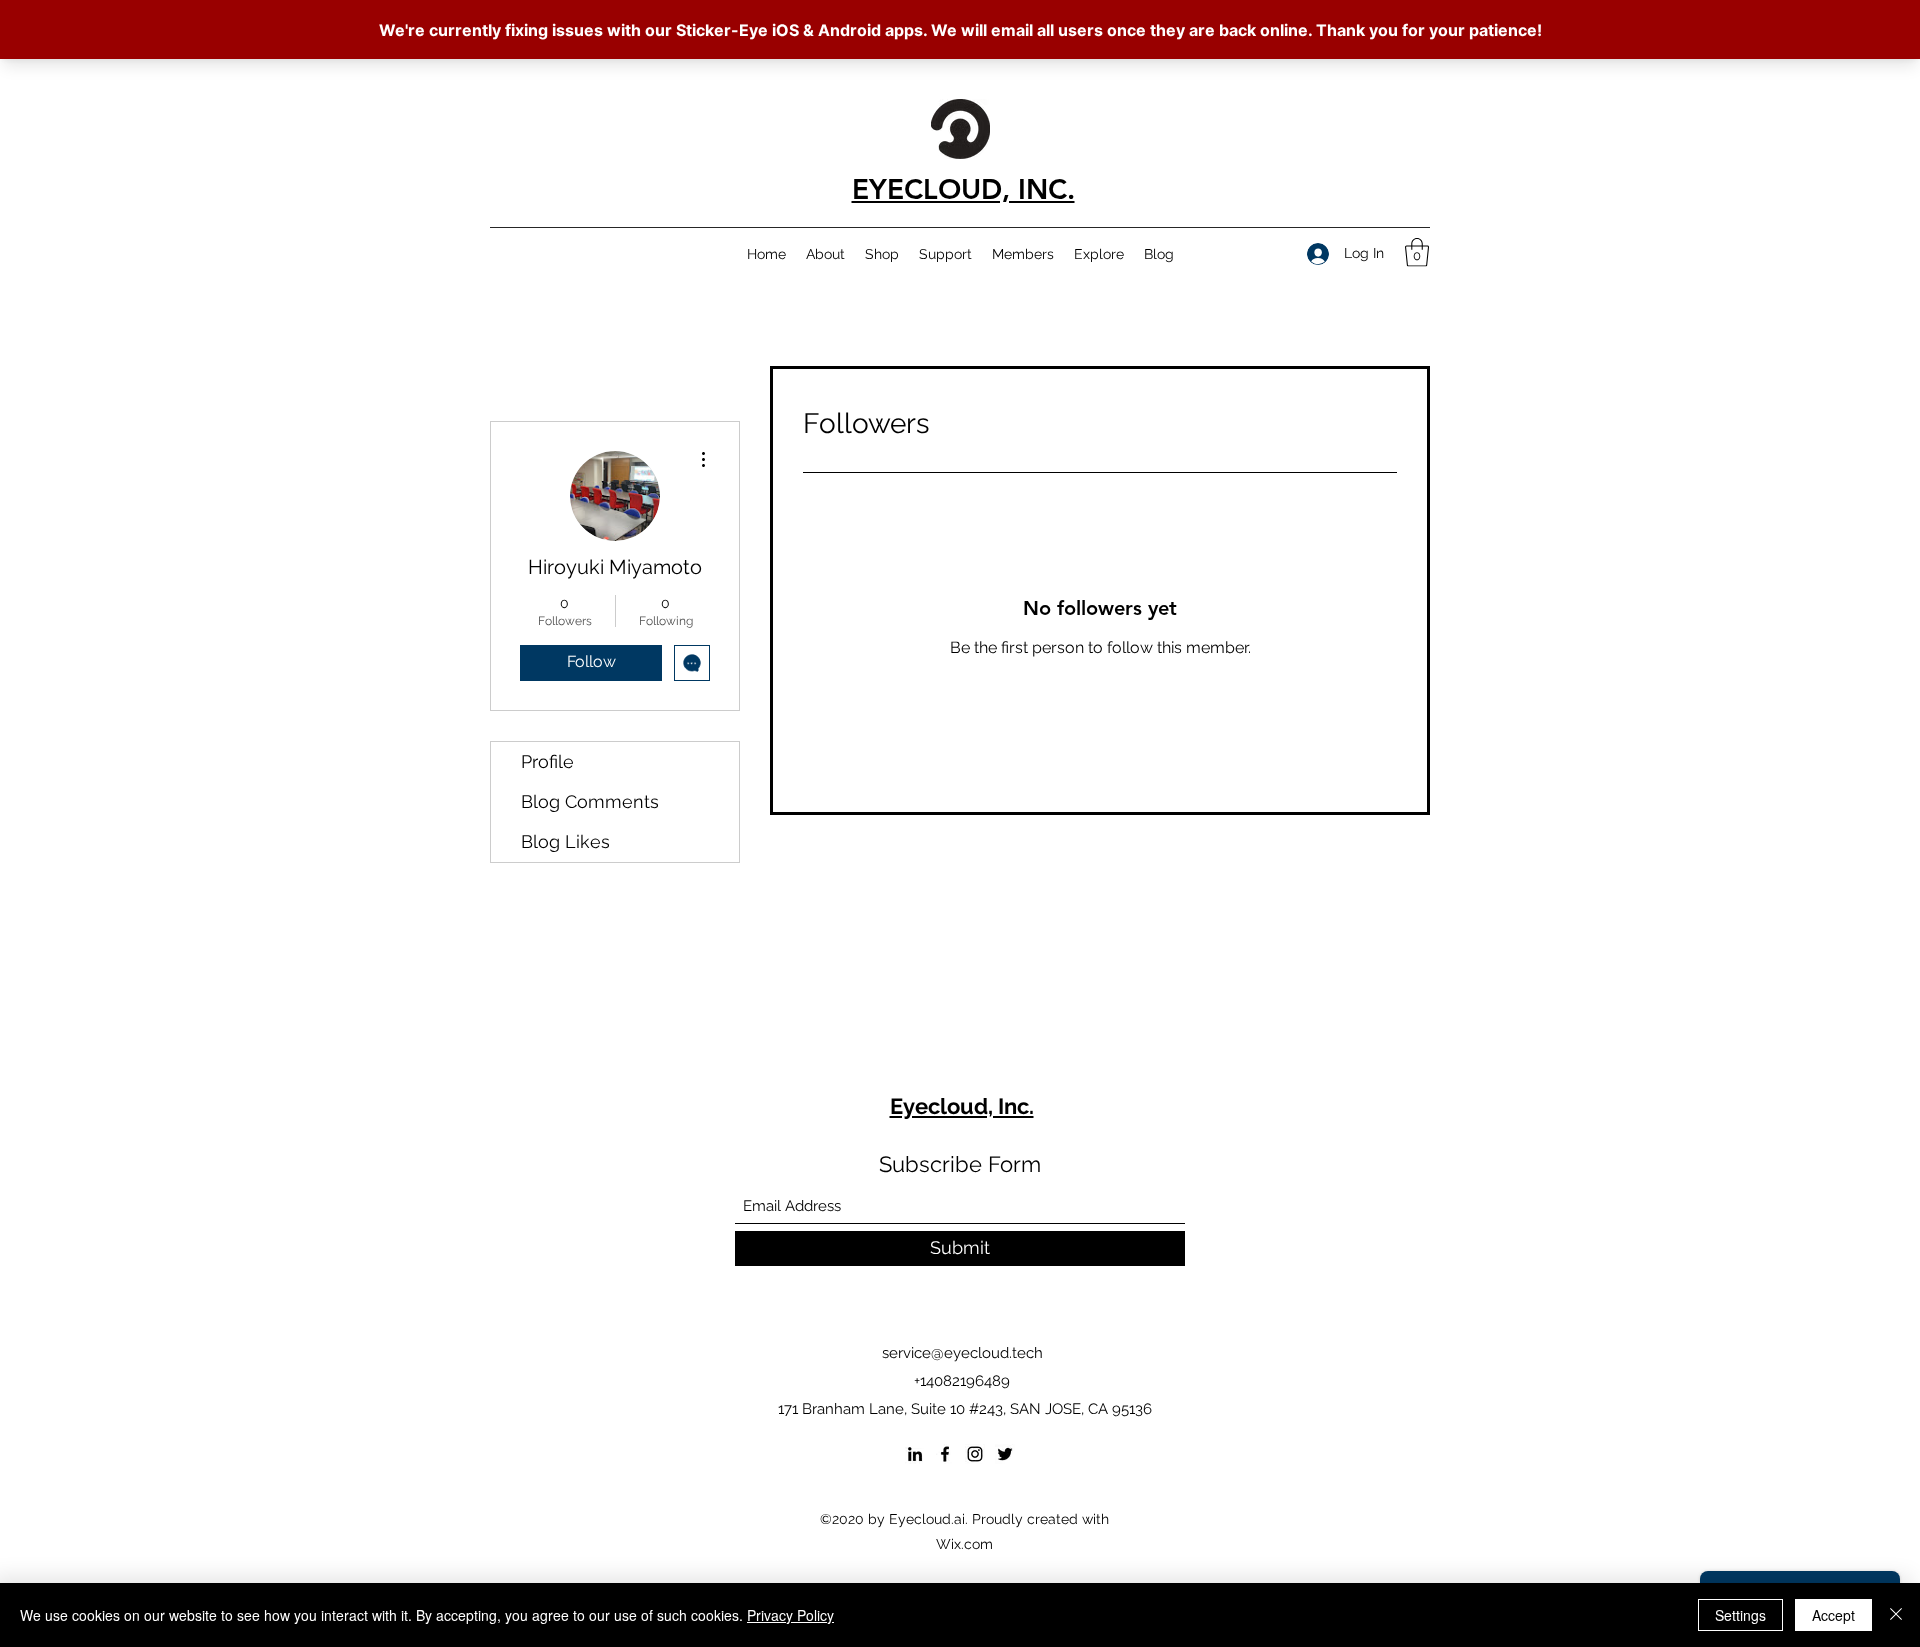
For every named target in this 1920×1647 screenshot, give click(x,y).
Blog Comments (590, 801)
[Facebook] (945, 1454)
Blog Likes (565, 841)
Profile (547, 761)
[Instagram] (975, 1454)
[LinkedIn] (915, 1454)
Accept (1833, 1615)
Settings (1740, 1615)
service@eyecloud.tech (962, 1353)
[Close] (1896, 1615)
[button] (1417, 252)
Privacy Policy (790, 1615)
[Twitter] (1005, 1454)
